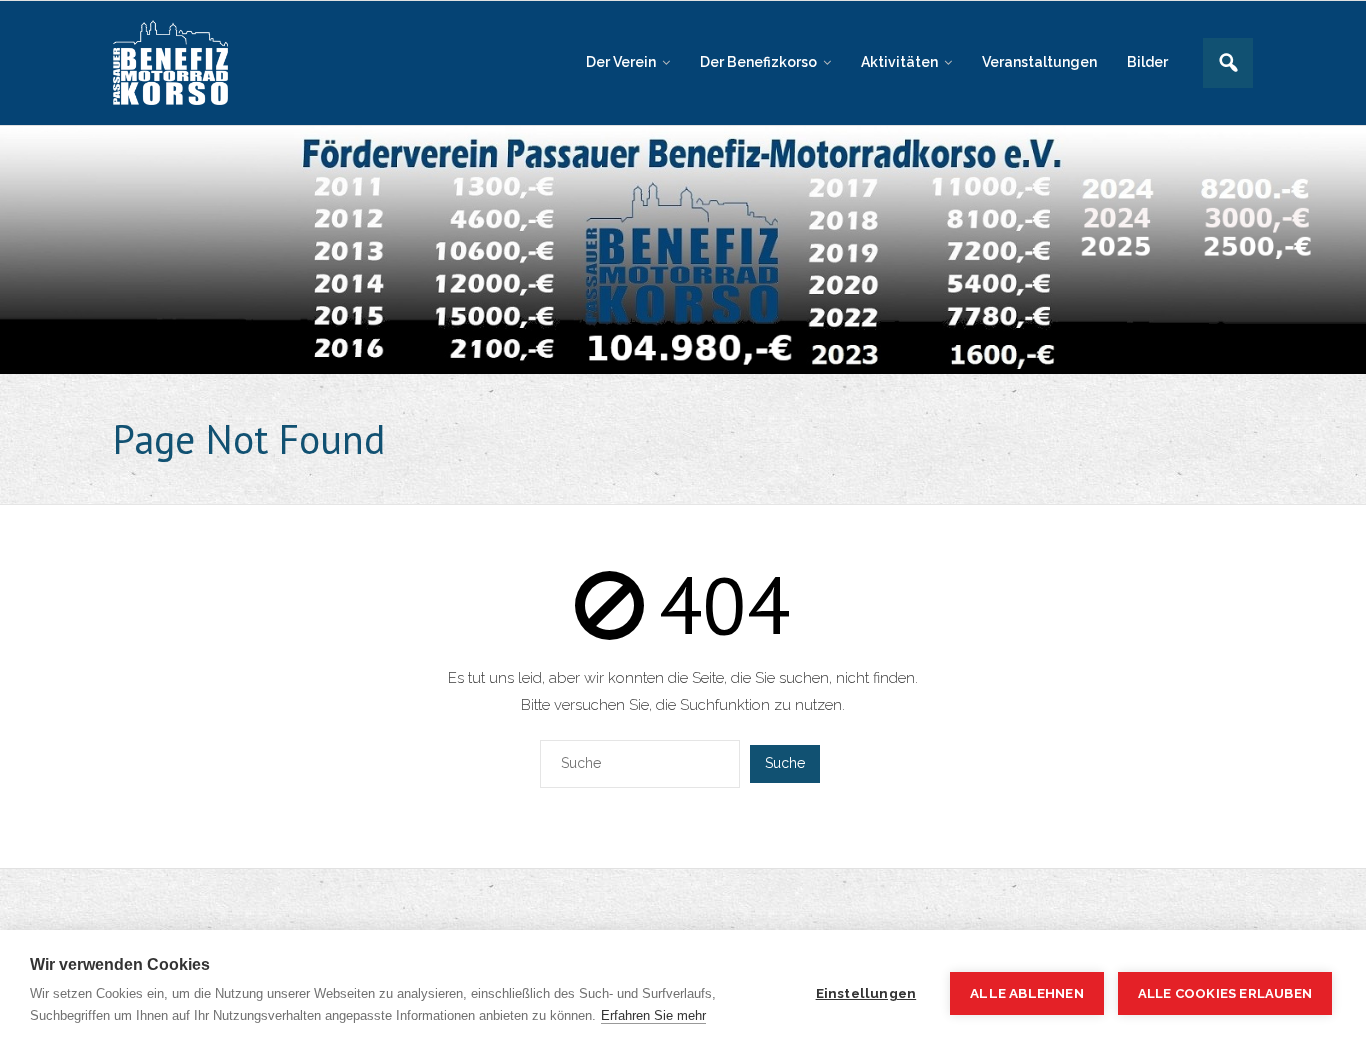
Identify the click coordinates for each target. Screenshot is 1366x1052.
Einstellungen (866, 993)
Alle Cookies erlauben (1225, 993)
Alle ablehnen (1027, 993)
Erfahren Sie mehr (653, 1015)
